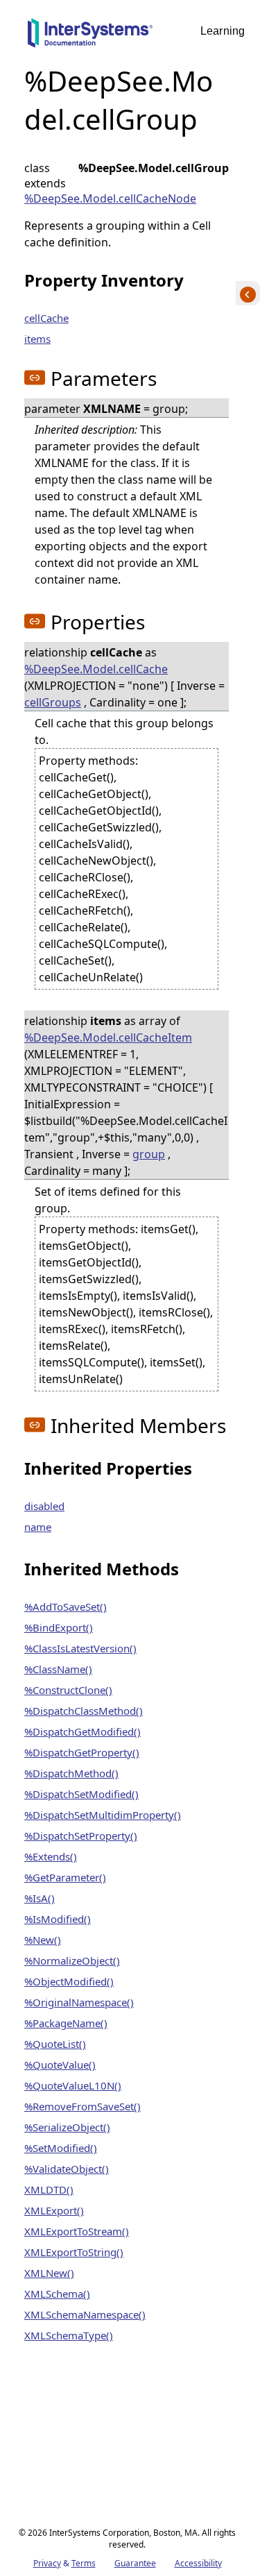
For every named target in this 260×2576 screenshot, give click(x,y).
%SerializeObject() (67, 2127)
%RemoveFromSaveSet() (83, 2106)
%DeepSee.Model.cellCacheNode (110, 198)
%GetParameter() (65, 1877)
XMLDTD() (49, 2189)
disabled (44, 1506)
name (38, 1527)
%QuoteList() (55, 2044)
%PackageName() (66, 2023)
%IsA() (40, 1898)
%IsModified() (58, 1919)
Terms (84, 2563)
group (149, 1154)
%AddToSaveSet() (66, 1607)
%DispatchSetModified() (81, 1794)
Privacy (47, 2563)
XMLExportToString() (74, 2252)
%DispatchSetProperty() (81, 1836)
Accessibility (198, 2563)
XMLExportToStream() (77, 2231)
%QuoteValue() (60, 2065)
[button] (35, 378)
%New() (43, 1940)
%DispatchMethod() (71, 1773)
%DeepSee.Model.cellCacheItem (108, 1037)
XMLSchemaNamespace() (85, 2314)
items (37, 339)
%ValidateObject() (67, 2169)
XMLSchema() (57, 2294)
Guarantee (135, 2563)
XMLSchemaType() (69, 2335)
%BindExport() (59, 1627)
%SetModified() (61, 2148)
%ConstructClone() (68, 1690)
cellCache (46, 318)
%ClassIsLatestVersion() (80, 1648)
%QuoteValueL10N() (73, 2085)
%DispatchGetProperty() (82, 1752)
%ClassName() (58, 1669)
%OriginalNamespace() (79, 2002)
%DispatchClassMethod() (84, 1711)
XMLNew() (49, 2273)
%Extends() (51, 1856)
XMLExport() (54, 2210)
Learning (223, 31)
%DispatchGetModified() (83, 1731)
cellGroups (53, 702)
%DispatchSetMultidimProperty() (103, 1815)
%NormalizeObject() (72, 1960)
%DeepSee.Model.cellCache (96, 669)
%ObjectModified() (69, 1981)
